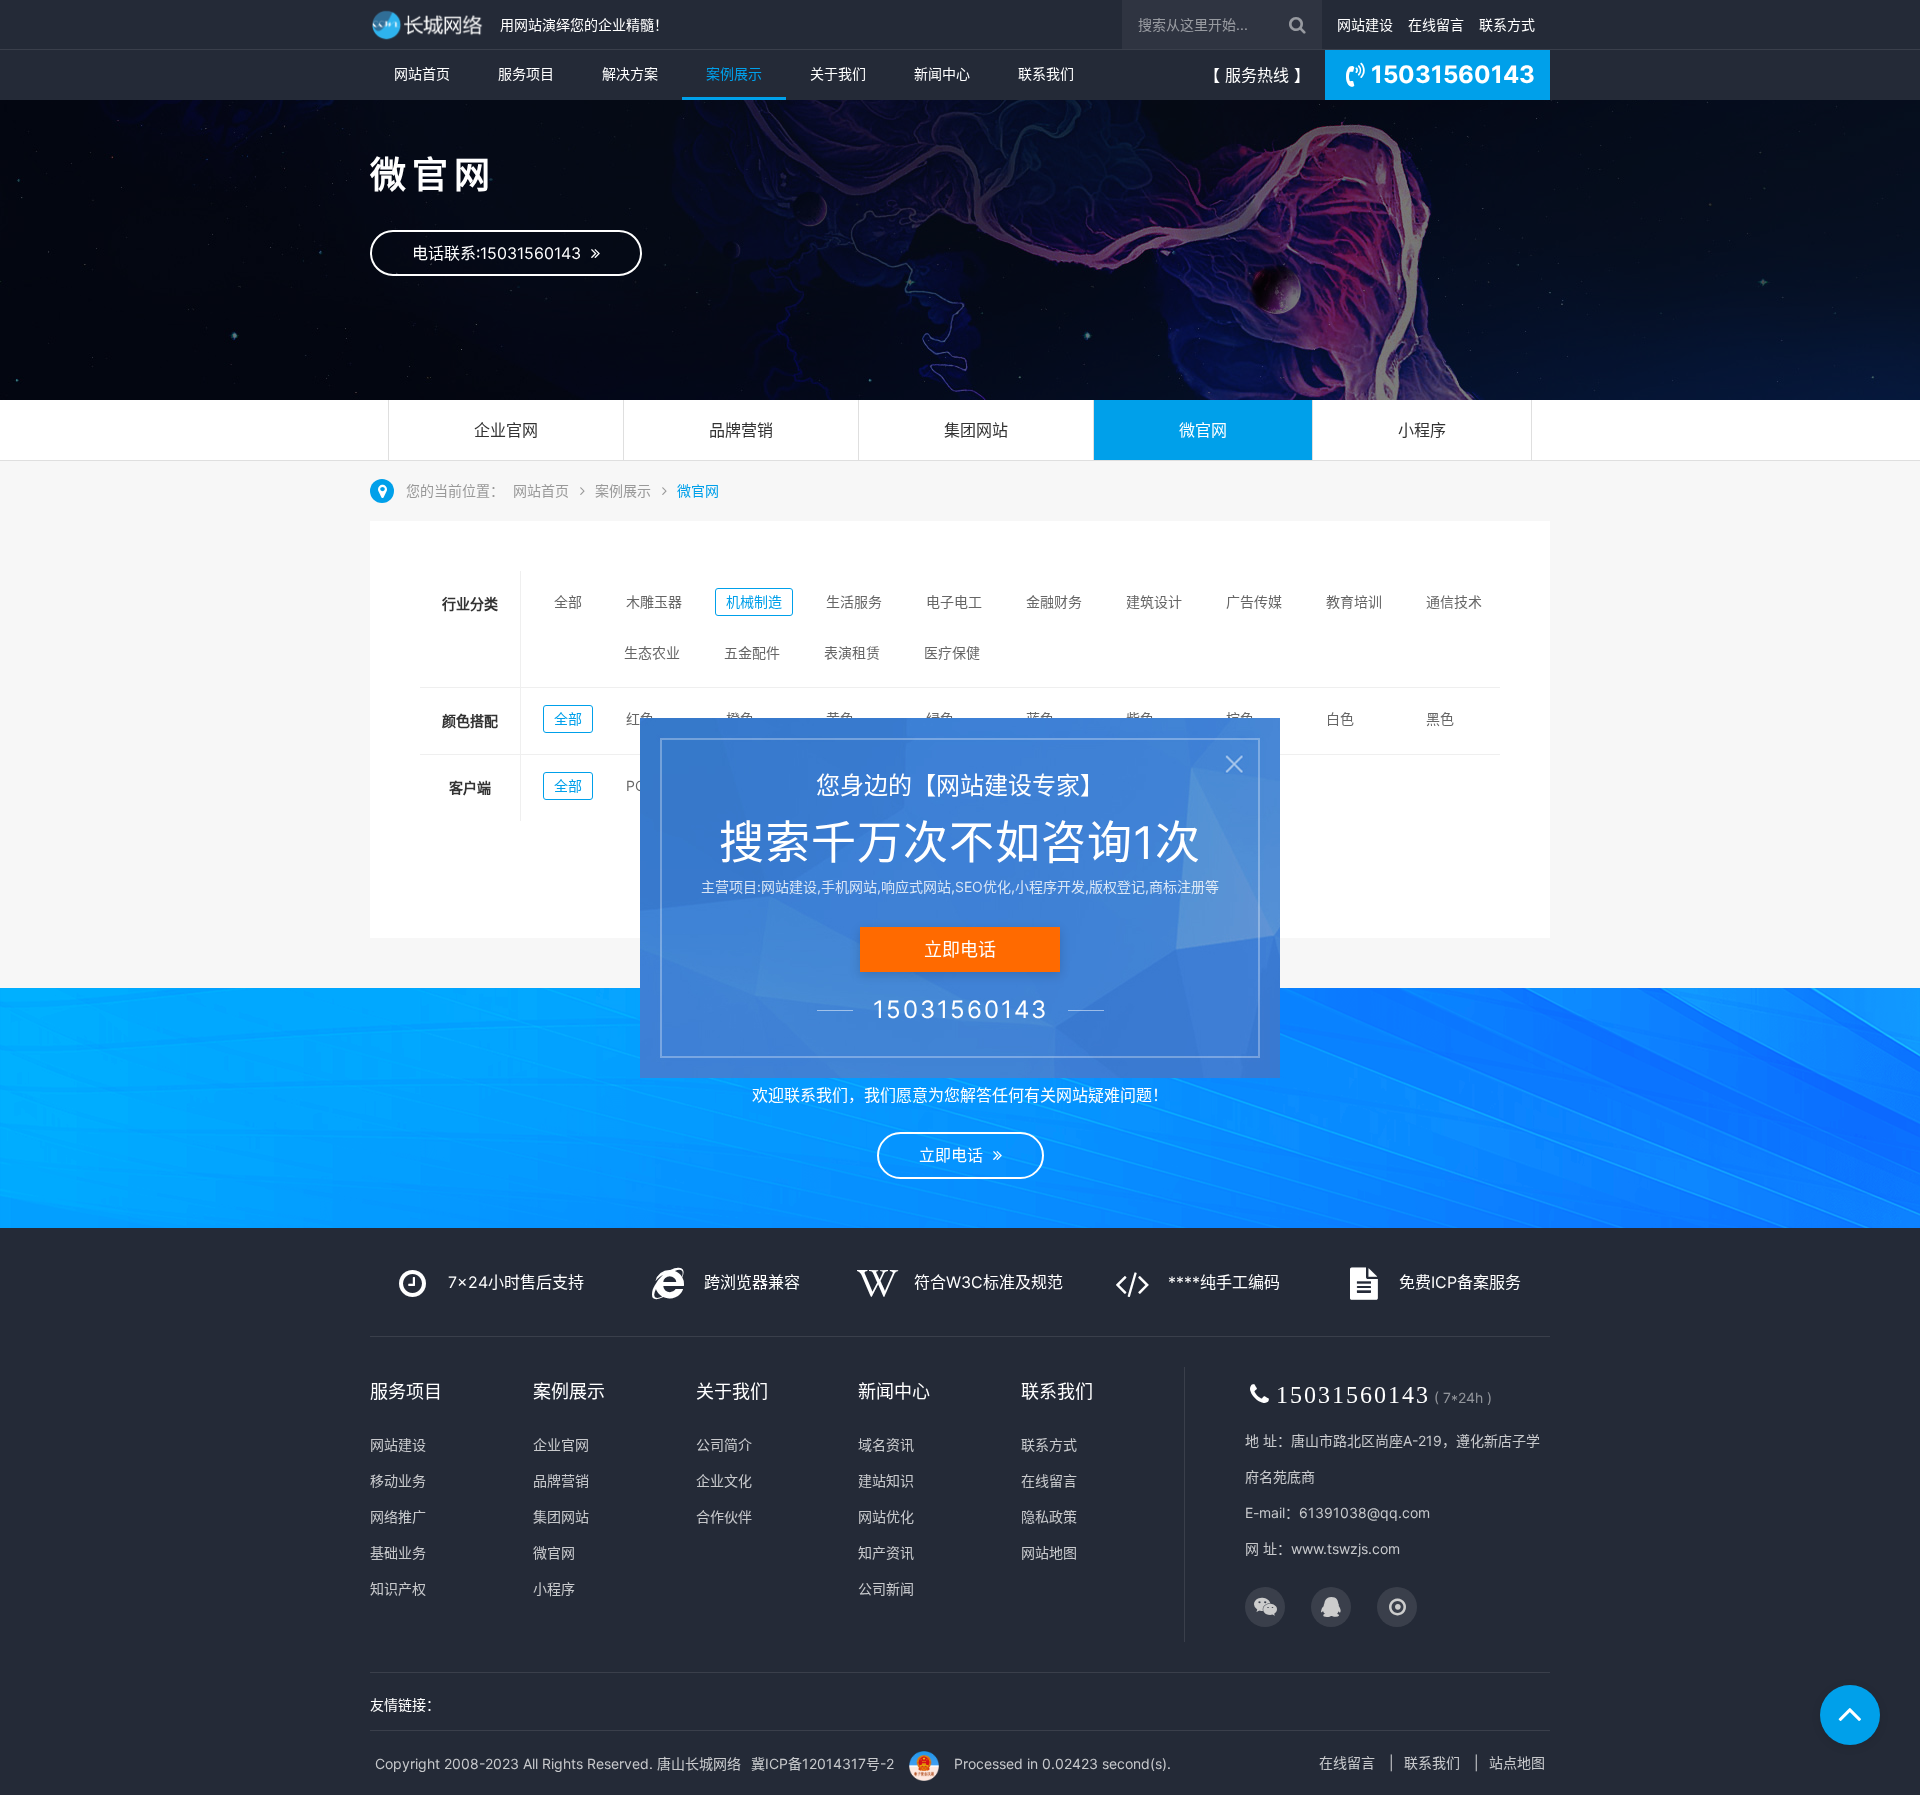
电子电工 (954, 601)
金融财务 (1054, 601)
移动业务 (398, 1480)
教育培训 (1354, 601)
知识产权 (398, 1588)
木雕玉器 (654, 601)
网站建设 (1365, 24)
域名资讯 (886, 1444)
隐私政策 (1049, 1516)
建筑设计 (1154, 601)
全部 (568, 601)
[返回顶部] (1850, 1715)
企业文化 (724, 1480)
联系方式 (1507, 24)
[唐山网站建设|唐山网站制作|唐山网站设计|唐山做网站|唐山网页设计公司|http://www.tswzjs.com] (430, 24)
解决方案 (630, 73)
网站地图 (1049, 1552)
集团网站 (976, 430)
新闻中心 (942, 73)
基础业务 (398, 1552)
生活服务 (854, 601)
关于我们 (838, 73)
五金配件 (752, 652)
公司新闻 (886, 1588)
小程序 (1422, 430)
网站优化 (886, 1516)
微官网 (1203, 430)
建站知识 (886, 1480)
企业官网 (506, 430)
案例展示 (734, 73)
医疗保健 (952, 652)
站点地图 (1517, 1762)
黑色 (1440, 718)
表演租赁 (852, 652)
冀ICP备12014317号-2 (822, 1763)
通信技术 (1454, 601)
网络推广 (398, 1516)
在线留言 (1436, 24)
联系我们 (1046, 73)
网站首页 (422, 73)
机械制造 (754, 601)
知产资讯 (886, 1552)
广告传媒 (1254, 601)
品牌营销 (741, 430)
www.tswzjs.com (1345, 1548)
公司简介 (724, 1444)
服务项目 (526, 73)
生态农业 (652, 652)
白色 (1340, 718)
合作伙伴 (724, 1516)
